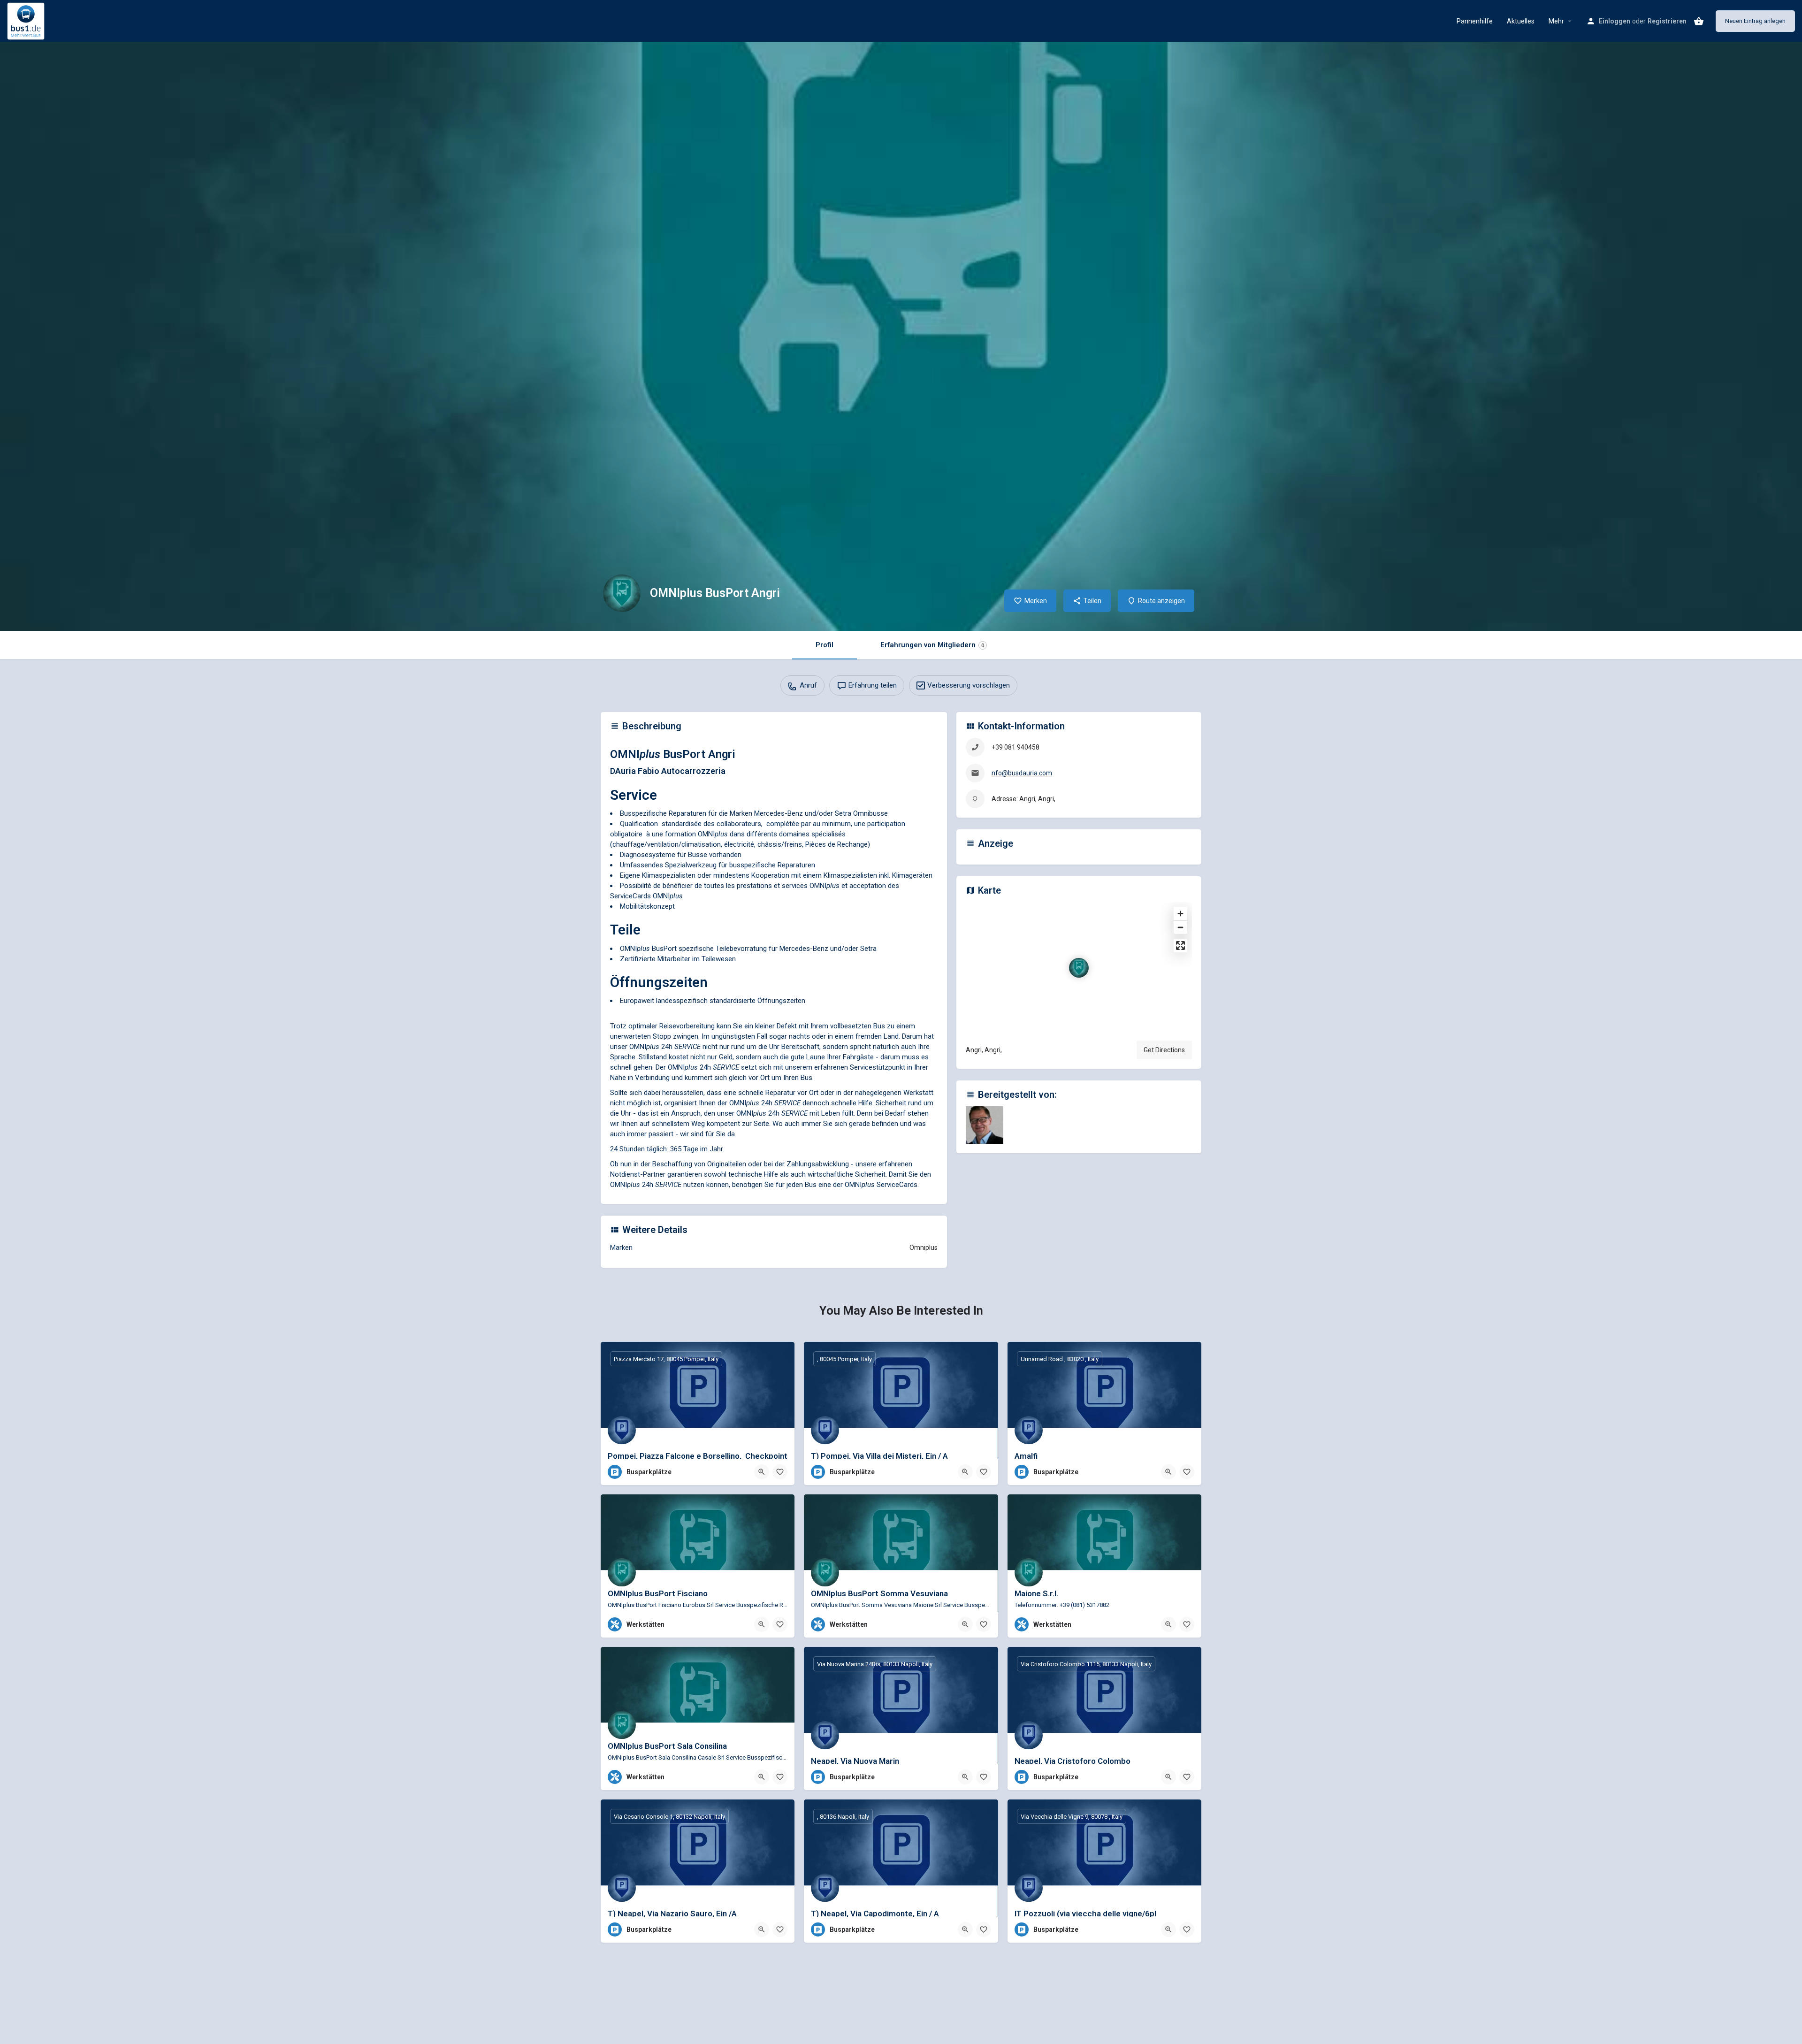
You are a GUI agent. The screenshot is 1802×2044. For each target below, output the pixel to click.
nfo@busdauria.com (1022, 773)
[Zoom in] (1180, 914)
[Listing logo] (622, 593)
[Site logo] (27, 20)
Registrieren (1667, 21)
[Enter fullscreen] (1180, 945)
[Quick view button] (762, 1472)
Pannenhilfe (1475, 21)
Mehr (1556, 21)
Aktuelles (1521, 21)
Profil (825, 645)
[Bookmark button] (780, 1472)
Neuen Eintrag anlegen (1755, 21)
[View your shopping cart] (1699, 21)
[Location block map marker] (1079, 968)
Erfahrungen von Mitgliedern (932, 645)
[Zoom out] (1180, 927)
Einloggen (1615, 21)
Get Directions (1164, 1050)
